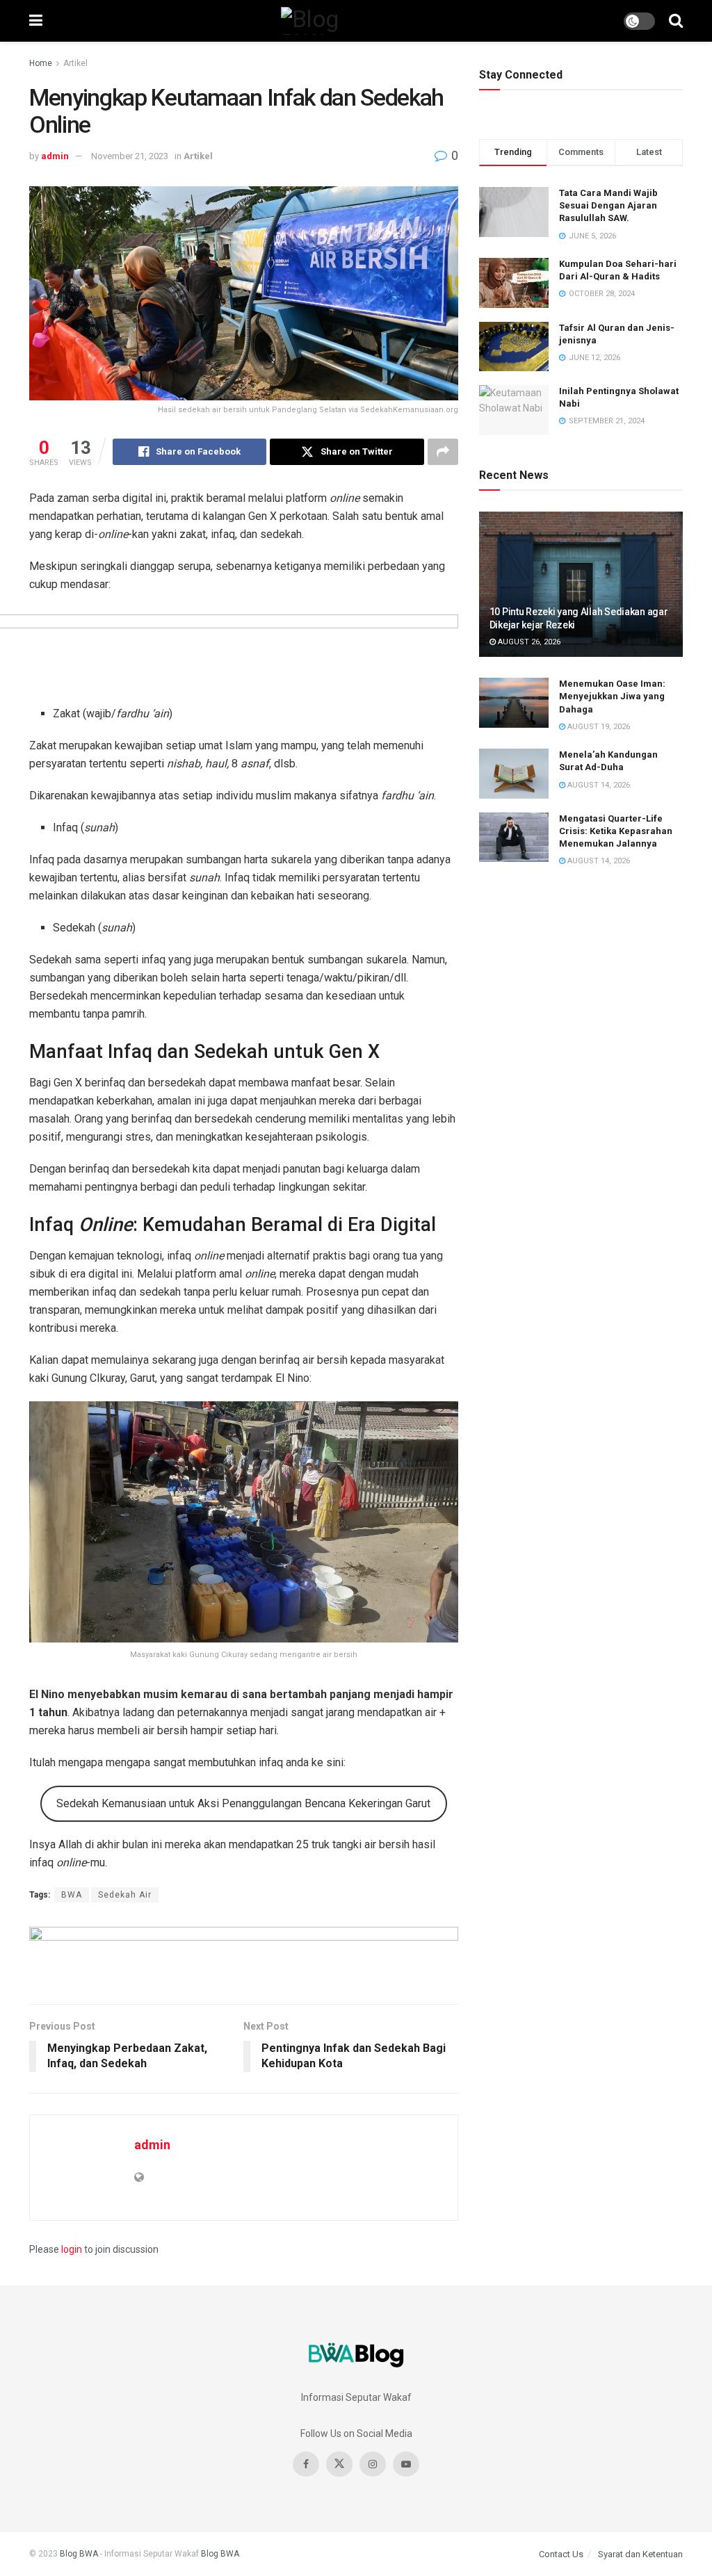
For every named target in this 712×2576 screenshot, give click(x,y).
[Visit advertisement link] (244, 1955)
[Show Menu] (36, 21)
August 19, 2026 (598, 727)
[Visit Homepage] (333, 21)
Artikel (75, 63)
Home (41, 63)
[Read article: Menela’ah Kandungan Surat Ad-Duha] (514, 774)
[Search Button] (676, 21)
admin (55, 156)
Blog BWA (79, 2554)
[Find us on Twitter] (339, 2464)
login (72, 2249)
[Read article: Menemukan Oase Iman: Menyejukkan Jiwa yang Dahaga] (514, 703)
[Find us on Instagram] (373, 2464)
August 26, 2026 (528, 642)
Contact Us (561, 2554)
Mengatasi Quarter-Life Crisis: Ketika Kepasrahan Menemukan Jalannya (616, 831)
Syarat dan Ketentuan (640, 2554)
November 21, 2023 (130, 156)
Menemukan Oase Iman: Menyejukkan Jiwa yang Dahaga (612, 696)
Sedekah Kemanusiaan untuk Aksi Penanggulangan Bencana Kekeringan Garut (243, 1803)
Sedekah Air (125, 1895)
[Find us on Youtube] (406, 2464)
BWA (72, 1895)
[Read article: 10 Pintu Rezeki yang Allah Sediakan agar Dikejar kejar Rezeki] (581, 585)
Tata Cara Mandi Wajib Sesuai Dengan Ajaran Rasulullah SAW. (608, 205)
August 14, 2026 (598, 785)
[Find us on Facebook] (306, 2464)
